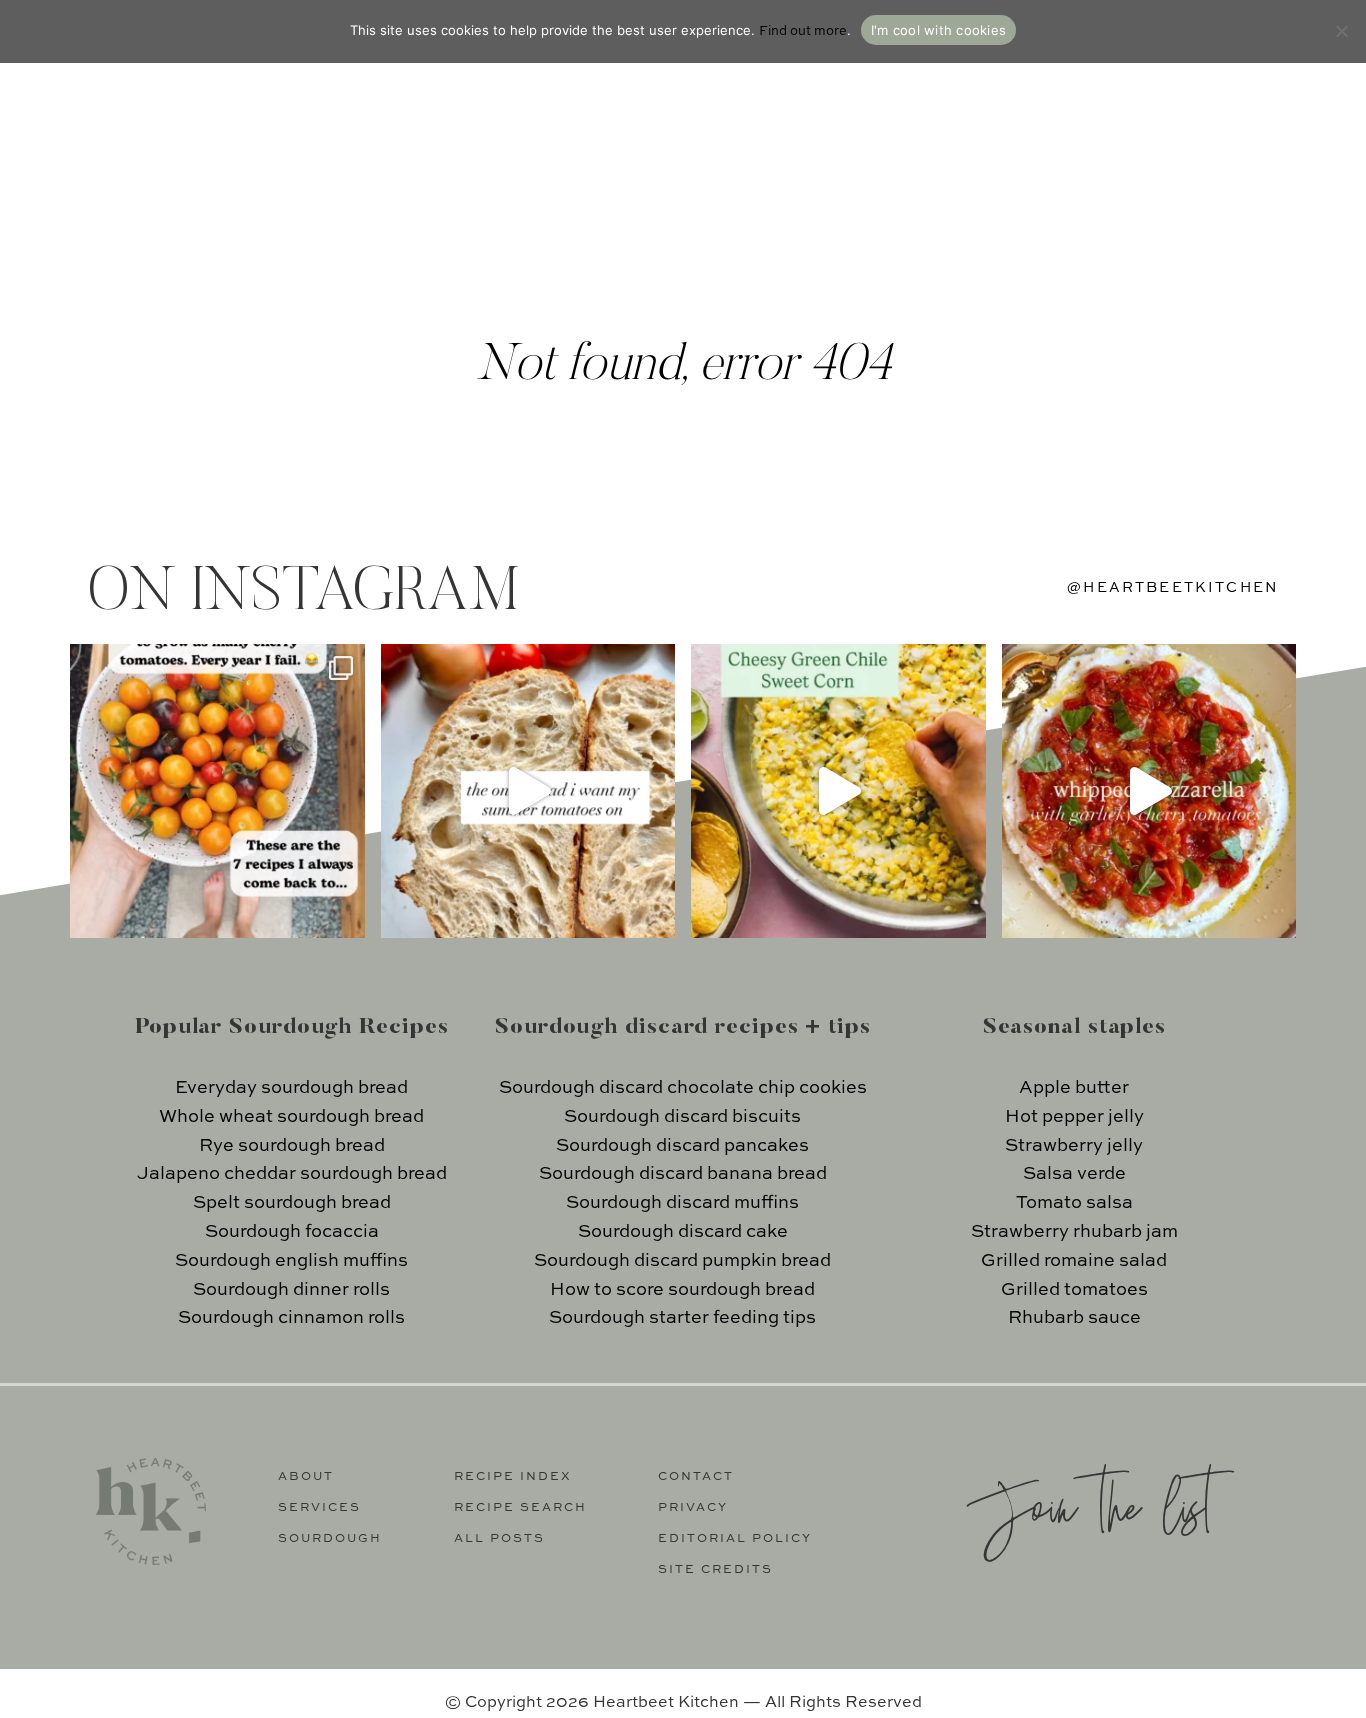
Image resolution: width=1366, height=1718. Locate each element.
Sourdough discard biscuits (682, 1117)
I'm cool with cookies (938, 30)
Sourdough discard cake (683, 1232)
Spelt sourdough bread (292, 1203)
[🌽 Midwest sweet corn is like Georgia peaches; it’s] (838, 791)
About (306, 1477)
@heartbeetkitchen (1173, 588)
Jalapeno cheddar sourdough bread (292, 1174)
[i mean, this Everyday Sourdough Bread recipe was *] (528, 791)
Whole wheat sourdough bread (291, 1117)
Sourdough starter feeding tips (682, 1318)
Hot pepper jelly (1074, 1117)
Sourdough (330, 1539)
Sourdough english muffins (291, 1261)
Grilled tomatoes (1074, 1290)
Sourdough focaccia (292, 1232)
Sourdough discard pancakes (682, 1146)
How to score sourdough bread (682, 1290)
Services (319, 1508)
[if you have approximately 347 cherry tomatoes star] (217, 791)
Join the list (1089, 1504)
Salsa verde (1074, 1174)
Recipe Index (513, 1477)
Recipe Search (520, 1508)
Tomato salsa (1074, 1203)
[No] (1341, 31)
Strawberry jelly (1074, 1146)
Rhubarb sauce (1074, 1318)
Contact (696, 1477)
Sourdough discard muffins (682, 1203)
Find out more (803, 31)
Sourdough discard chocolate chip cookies (683, 1088)
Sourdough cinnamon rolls (291, 1318)
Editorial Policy (735, 1539)
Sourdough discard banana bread (683, 1174)
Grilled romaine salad (1074, 1261)
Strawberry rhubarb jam (1074, 1232)
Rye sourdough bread (292, 1146)
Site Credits (715, 1570)
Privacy (693, 1508)
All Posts (499, 1539)
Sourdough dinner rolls (291, 1290)
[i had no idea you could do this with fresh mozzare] (1149, 791)
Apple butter (1074, 1088)
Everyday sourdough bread (291, 1088)
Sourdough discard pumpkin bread (682, 1261)
